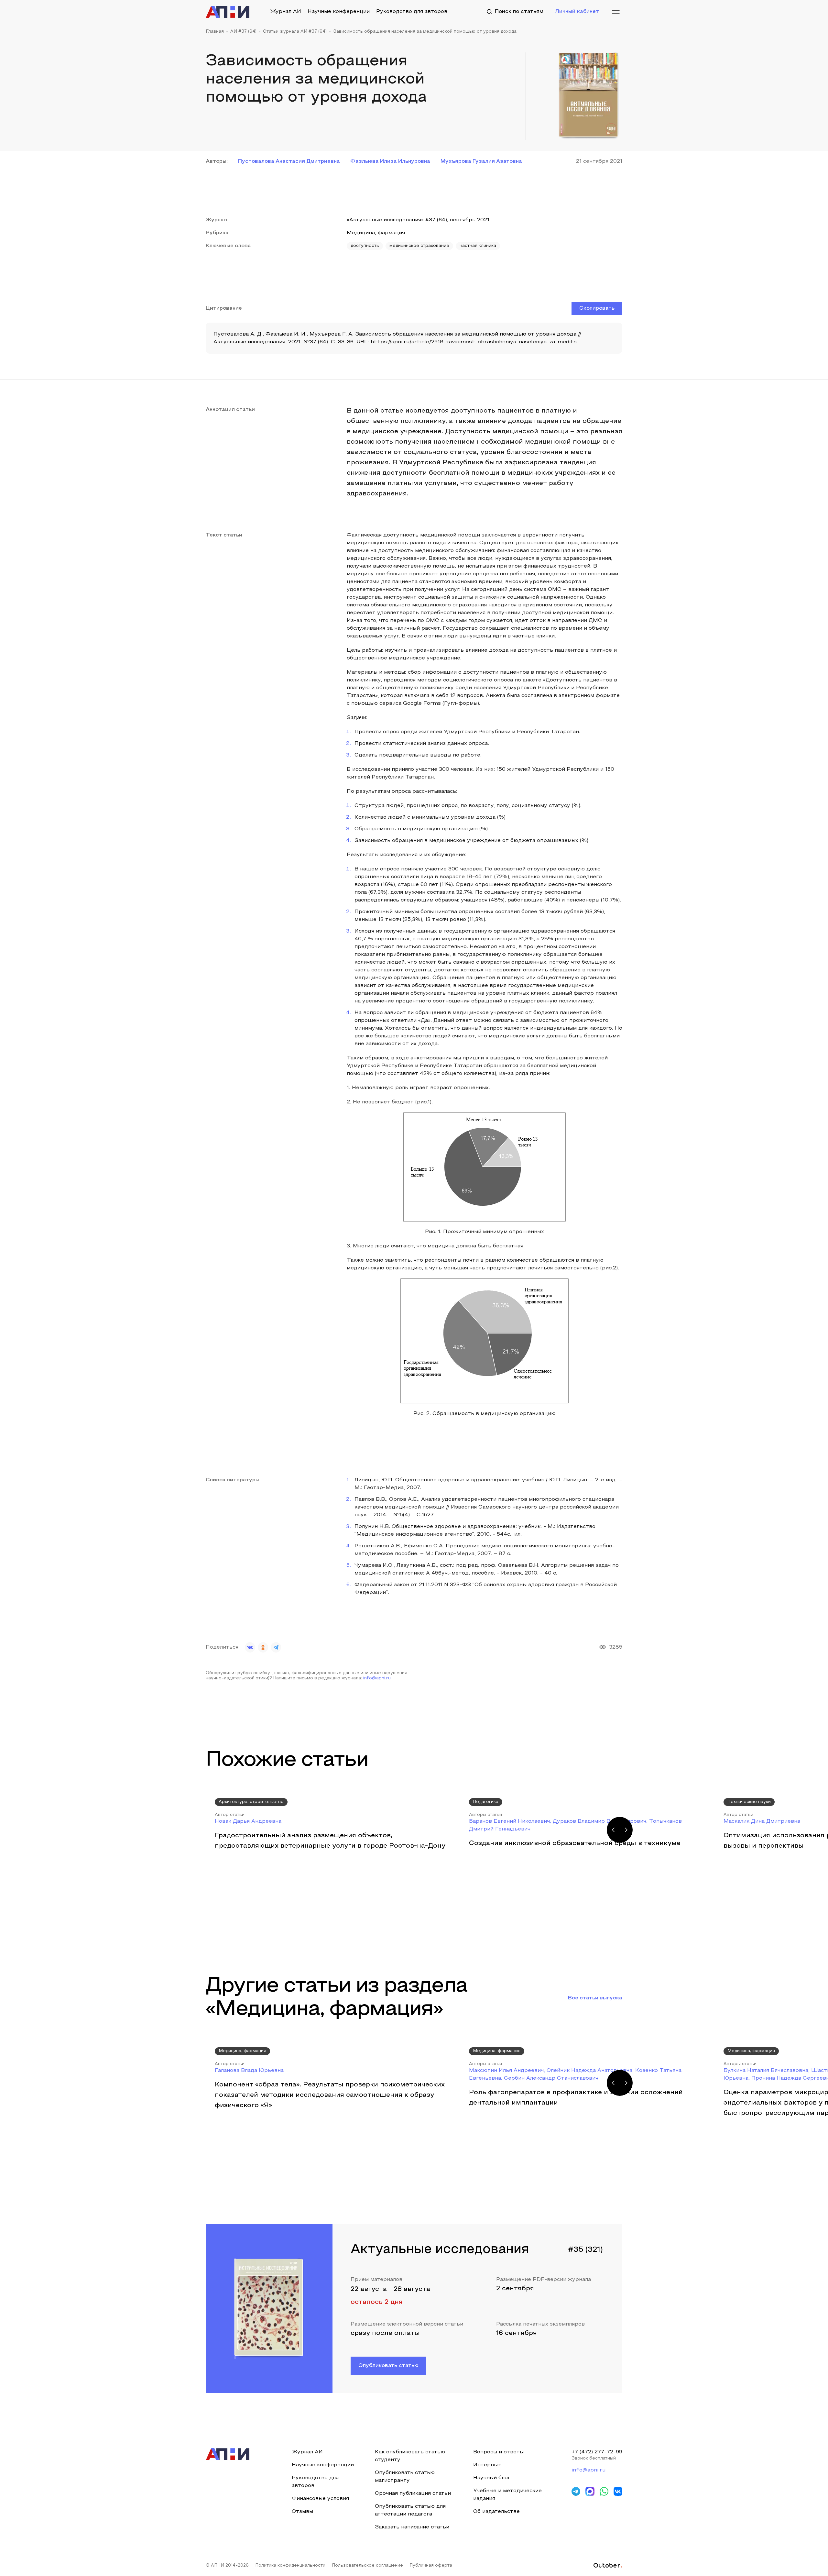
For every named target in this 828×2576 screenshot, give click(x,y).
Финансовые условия (320, 2499)
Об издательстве (496, 2512)
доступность (365, 246)
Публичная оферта (431, 2566)
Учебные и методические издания (507, 2495)
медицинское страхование (419, 246)
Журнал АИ (286, 12)
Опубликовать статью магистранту (405, 2477)
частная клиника (478, 246)
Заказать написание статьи (412, 2527)
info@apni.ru (377, 1678)
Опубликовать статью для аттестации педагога (410, 2510)
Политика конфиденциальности (290, 2566)
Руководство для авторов (412, 12)
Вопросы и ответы (498, 2452)
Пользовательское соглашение (367, 2566)
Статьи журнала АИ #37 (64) (295, 32)
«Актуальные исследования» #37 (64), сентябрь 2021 (418, 220)
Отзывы (302, 2512)
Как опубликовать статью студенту (410, 2456)
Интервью (487, 2465)
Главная (215, 32)
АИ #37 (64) (243, 32)
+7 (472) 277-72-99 (597, 2452)
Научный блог (492, 2478)
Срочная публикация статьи (413, 2493)
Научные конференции (339, 12)
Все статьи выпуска (595, 1998)
